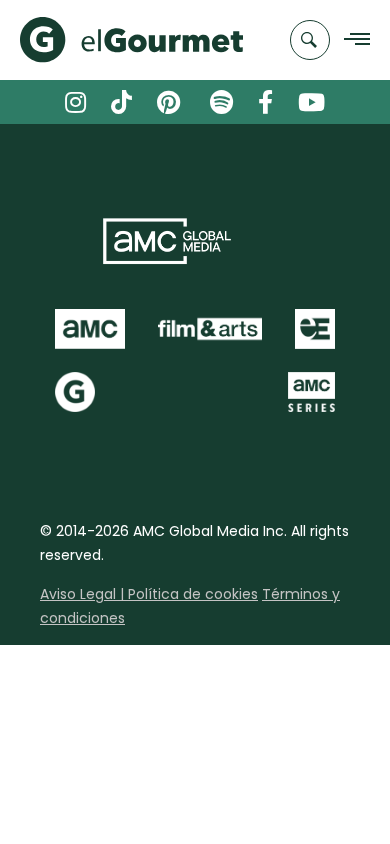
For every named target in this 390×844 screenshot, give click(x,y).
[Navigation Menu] (351, 40)
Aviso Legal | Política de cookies (149, 594)
